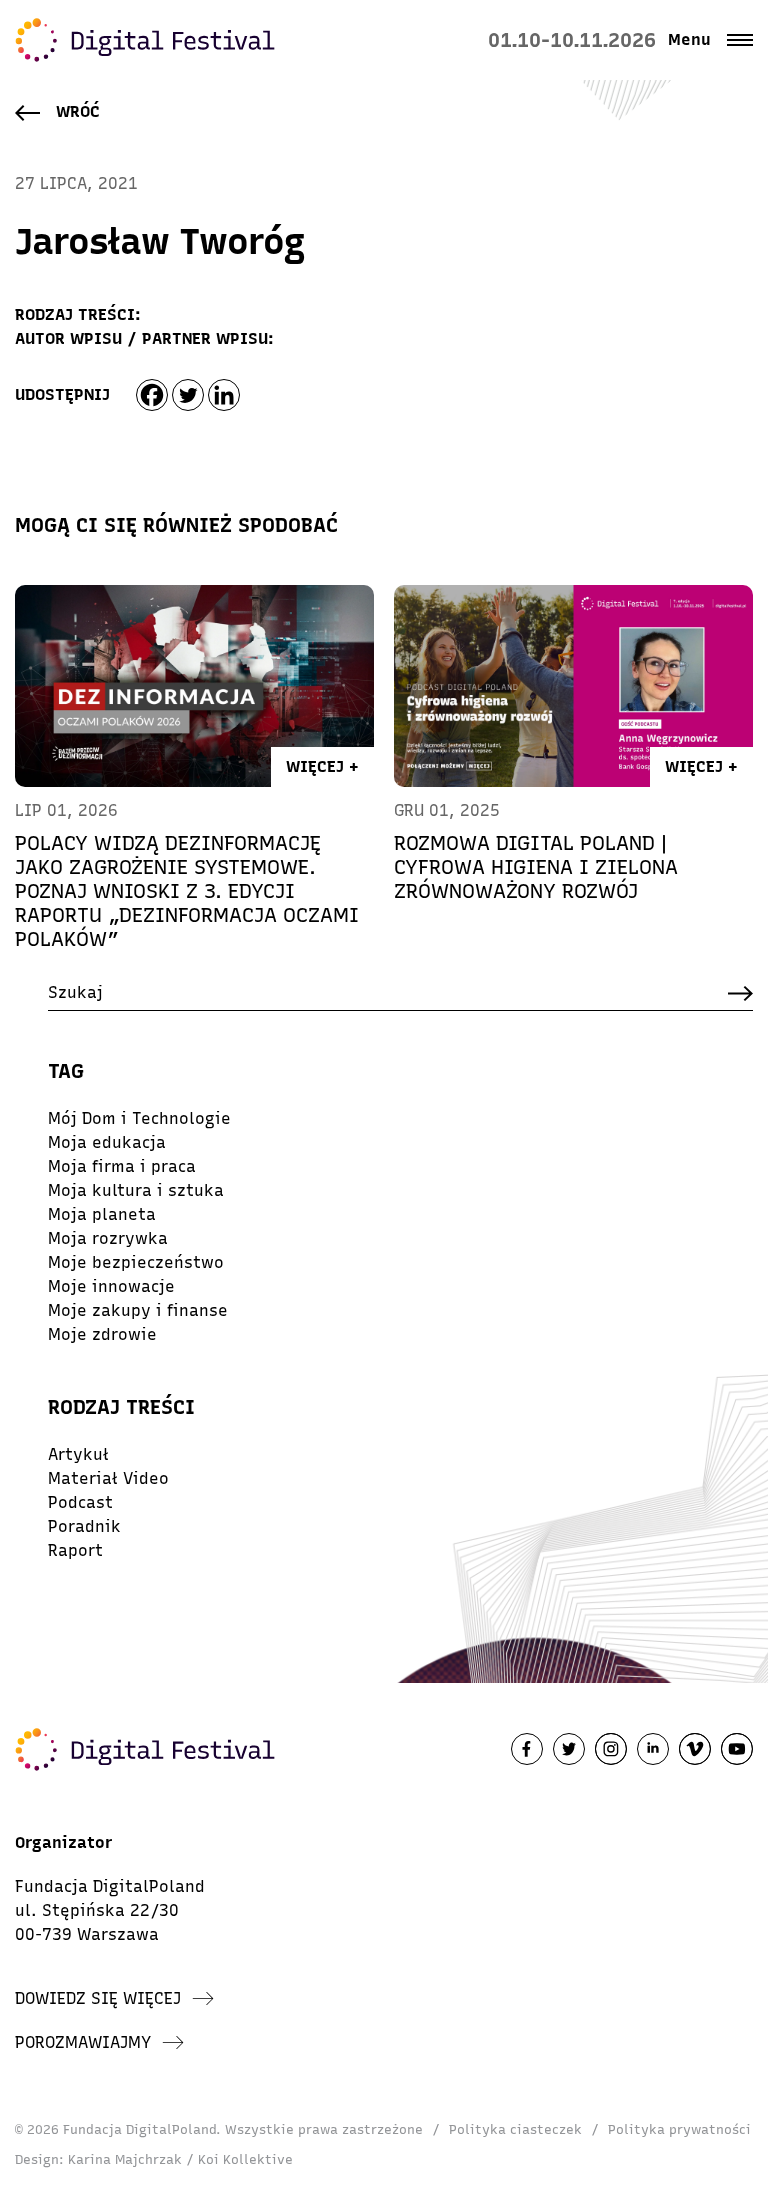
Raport (75, 1550)
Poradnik (84, 1526)
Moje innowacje (111, 1286)
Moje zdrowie (102, 1334)
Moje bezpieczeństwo (136, 1262)
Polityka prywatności (679, 2129)
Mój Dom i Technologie (139, 1118)
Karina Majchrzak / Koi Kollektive (180, 2159)
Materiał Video (108, 1478)
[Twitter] (188, 395)
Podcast (80, 1502)
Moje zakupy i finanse (138, 1310)
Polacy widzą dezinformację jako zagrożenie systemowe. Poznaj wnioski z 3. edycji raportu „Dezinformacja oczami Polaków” (187, 891)
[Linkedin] (224, 395)
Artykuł (78, 1454)
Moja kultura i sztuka (136, 1190)
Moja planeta (102, 1214)
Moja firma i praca (122, 1166)
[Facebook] (152, 395)
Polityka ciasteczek (515, 2129)
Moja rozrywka (108, 1238)
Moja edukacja (107, 1142)
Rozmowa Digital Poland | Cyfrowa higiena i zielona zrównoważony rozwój (536, 867)
